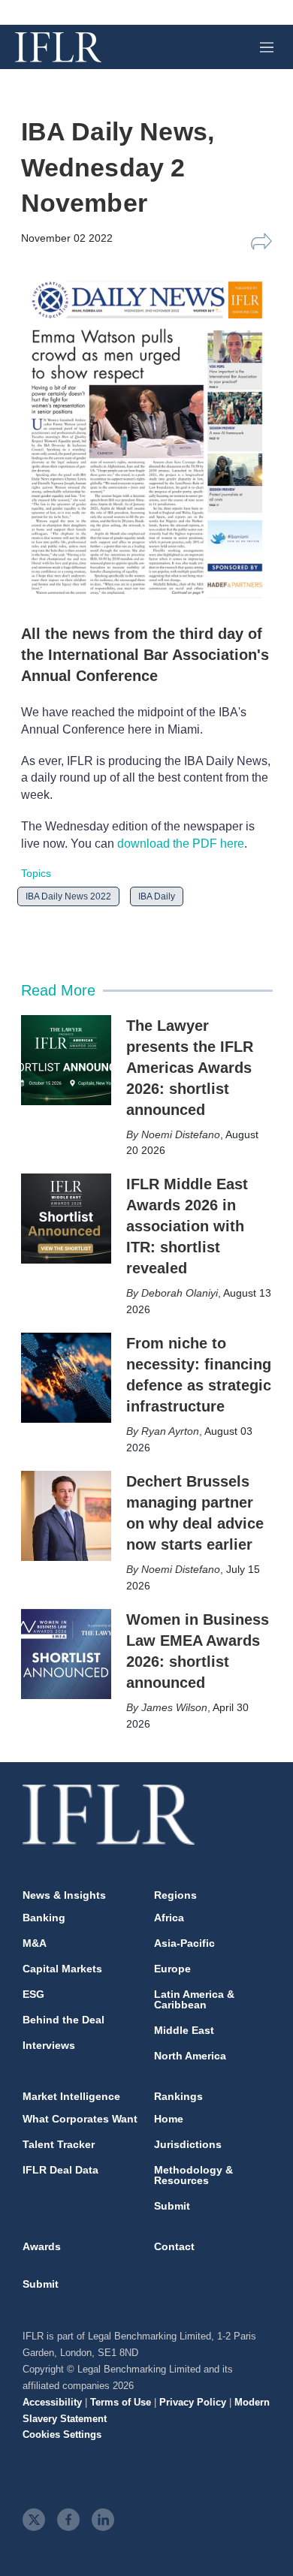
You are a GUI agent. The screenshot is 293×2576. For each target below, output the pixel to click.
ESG (33, 1994)
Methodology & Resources (193, 2175)
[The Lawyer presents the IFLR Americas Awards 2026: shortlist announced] (66, 1060)
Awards (42, 2246)
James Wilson (174, 1707)
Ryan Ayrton (170, 1431)
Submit (172, 2206)
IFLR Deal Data (60, 2170)
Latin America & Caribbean (194, 1999)
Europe (172, 1969)
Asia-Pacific (184, 1943)
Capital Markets (62, 1969)
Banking (44, 1918)
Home (169, 2119)
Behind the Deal (63, 2020)
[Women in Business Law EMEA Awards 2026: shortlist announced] (66, 1654)
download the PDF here (181, 844)
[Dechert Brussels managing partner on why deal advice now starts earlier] (66, 1516)
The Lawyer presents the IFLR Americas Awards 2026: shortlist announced (190, 1068)
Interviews (49, 2045)
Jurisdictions (188, 2144)
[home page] (58, 47)
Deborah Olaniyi (180, 1293)
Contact (174, 2246)
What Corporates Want (80, 2119)
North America (190, 2056)
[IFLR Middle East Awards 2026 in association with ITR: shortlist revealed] (66, 1219)
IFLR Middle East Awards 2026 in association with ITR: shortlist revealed (187, 1226)
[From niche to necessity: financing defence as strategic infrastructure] (66, 1378)
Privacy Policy (193, 2402)
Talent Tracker (59, 2144)
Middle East (184, 2030)
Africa (169, 1918)
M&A (35, 1943)
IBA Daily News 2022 (68, 896)
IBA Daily (157, 896)
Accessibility (52, 2402)
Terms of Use (121, 2402)
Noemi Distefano (181, 1134)
